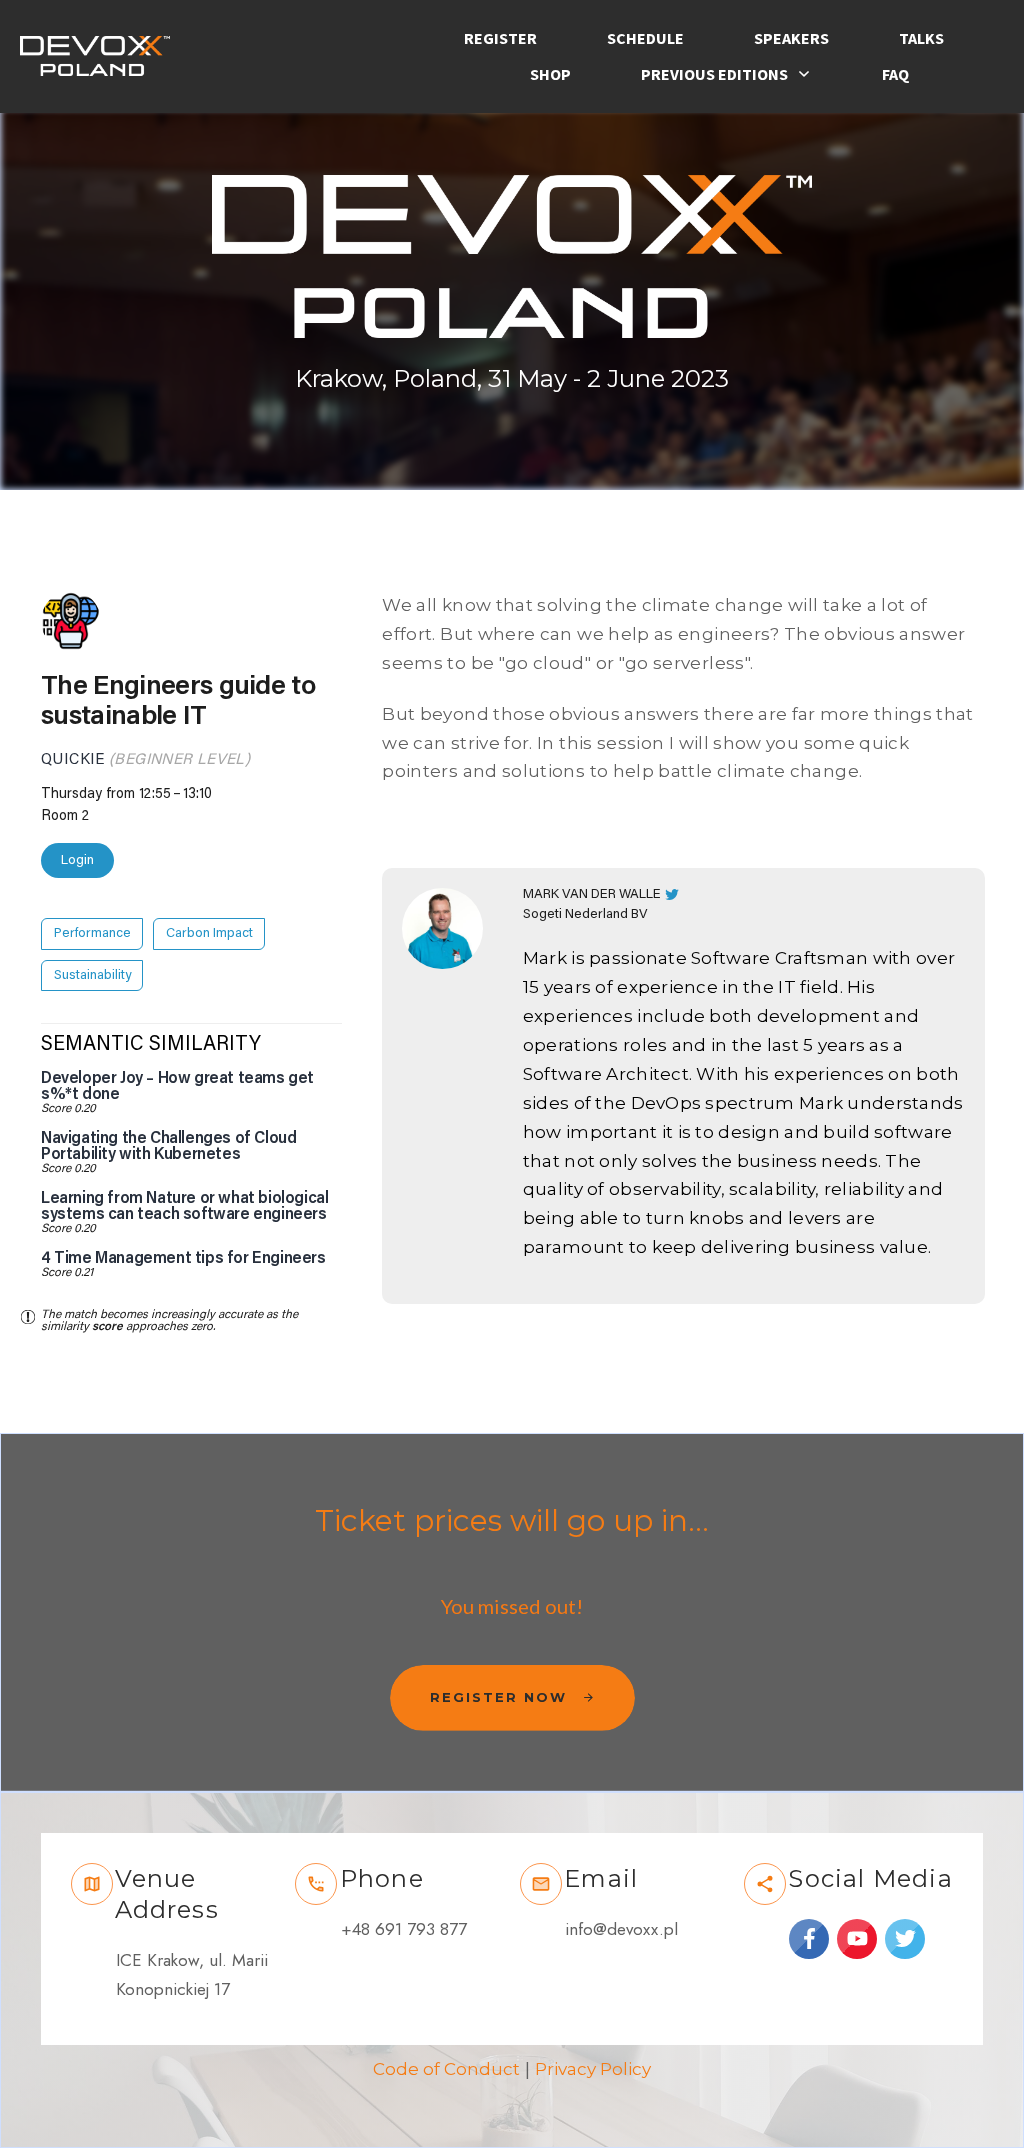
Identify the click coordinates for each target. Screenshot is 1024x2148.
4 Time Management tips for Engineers (183, 1258)
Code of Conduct (446, 2069)
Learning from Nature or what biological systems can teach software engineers (184, 1206)
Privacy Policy (593, 2069)
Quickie (73, 759)
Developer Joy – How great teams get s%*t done (177, 1086)
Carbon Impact (209, 933)
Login (77, 860)
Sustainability (92, 975)
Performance (92, 933)
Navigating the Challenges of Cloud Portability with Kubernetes (168, 1146)
